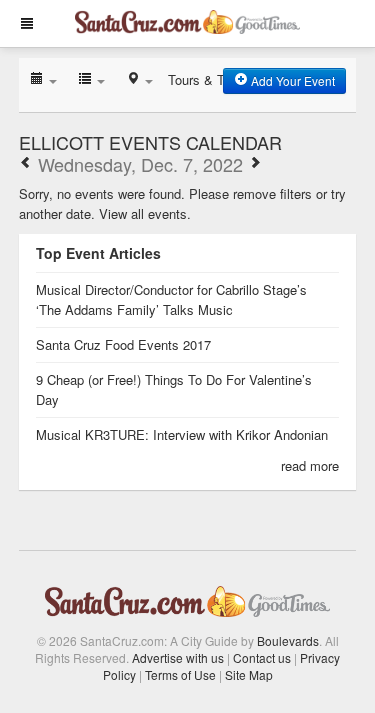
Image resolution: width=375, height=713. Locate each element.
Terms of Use (180, 674)
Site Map (249, 674)
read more (310, 465)
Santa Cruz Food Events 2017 (123, 344)
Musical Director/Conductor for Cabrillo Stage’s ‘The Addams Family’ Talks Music (171, 299)
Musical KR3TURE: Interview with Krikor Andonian (182, 434)
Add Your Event (291, 80)
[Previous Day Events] (26, 164)
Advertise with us (178, 657)
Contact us (262, 657)
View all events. (145, 213)
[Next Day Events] (255, 164)
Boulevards (288, 640)
